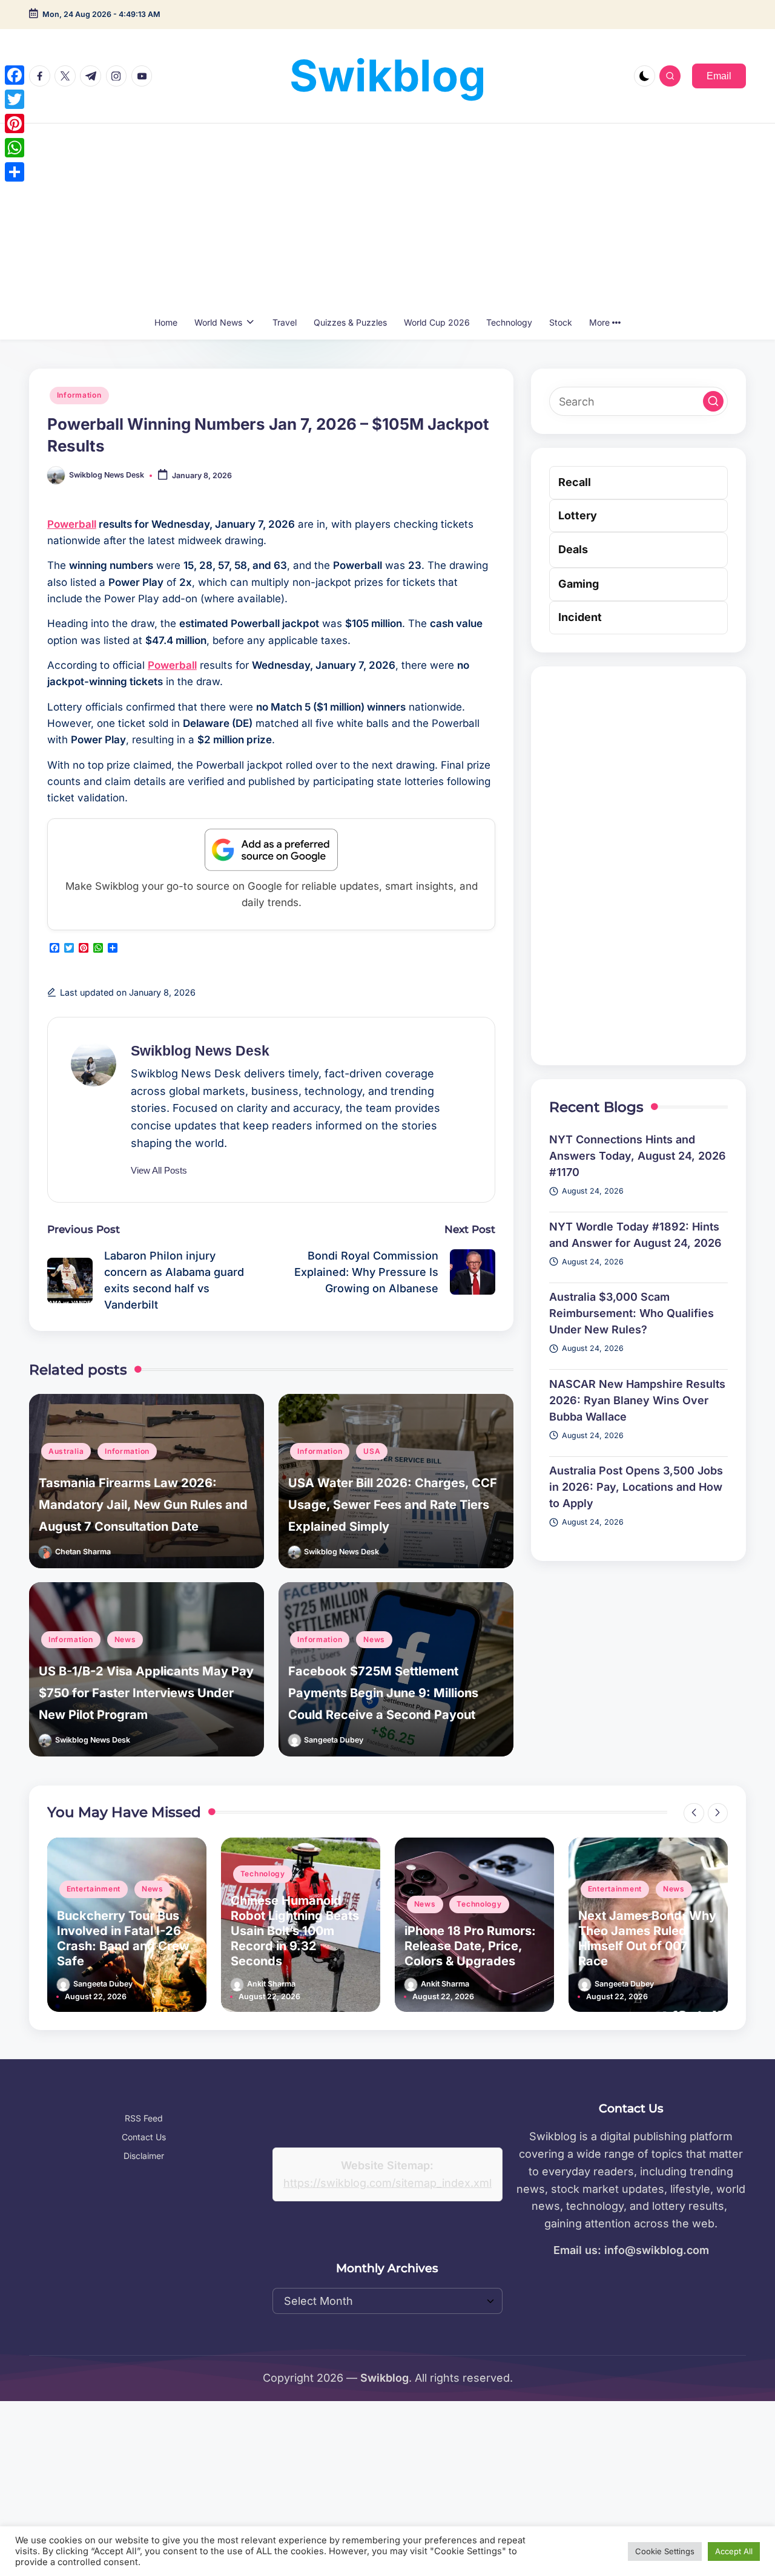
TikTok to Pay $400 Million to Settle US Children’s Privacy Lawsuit (635, 1938)
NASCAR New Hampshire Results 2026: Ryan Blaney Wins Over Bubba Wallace (637, 1400)
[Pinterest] (15, 123)
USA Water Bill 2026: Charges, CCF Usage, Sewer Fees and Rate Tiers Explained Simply (393, 1505)
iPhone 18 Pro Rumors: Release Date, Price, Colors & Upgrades (296, 1946)
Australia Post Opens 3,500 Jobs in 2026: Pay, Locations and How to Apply (636, 1487)
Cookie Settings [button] (665, 2551)
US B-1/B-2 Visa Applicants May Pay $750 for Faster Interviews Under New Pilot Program (146, 1693)
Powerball (72, 524)
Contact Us (144, 2137)
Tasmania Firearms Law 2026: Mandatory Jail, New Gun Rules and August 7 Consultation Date (143, 1505)
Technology (89, 1874)
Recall (575, 482)
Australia (66, 1451)
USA (372, 1451)
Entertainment (441, 1889)
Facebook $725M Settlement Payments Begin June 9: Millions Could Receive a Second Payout (383, 1693)
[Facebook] (15, 75)
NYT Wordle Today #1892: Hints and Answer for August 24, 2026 (635, 1235)
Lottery (578, 515)
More (599, 322)
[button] (719, 76)
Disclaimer (144, 2156)
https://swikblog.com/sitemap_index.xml (387, 2183)
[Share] (15, 172)
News (125, 1639)
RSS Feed (144, 2118)
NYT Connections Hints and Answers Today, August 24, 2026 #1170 (638, 1156)
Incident (580, 617)
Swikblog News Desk (200, 1051)
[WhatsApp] (15, 148)
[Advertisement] (387, 214)
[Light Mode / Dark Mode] (645, 76)
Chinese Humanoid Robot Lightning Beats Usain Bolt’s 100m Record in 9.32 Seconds (121, 1931)
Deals (573, 549)
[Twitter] (15, 99)
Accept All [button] (734, 2551)
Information (79, 395)
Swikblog (388, 75)
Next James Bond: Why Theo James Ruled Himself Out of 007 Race (473, 1938)
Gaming (579, 584)
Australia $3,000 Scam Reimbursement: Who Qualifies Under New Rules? (632, 1313)
